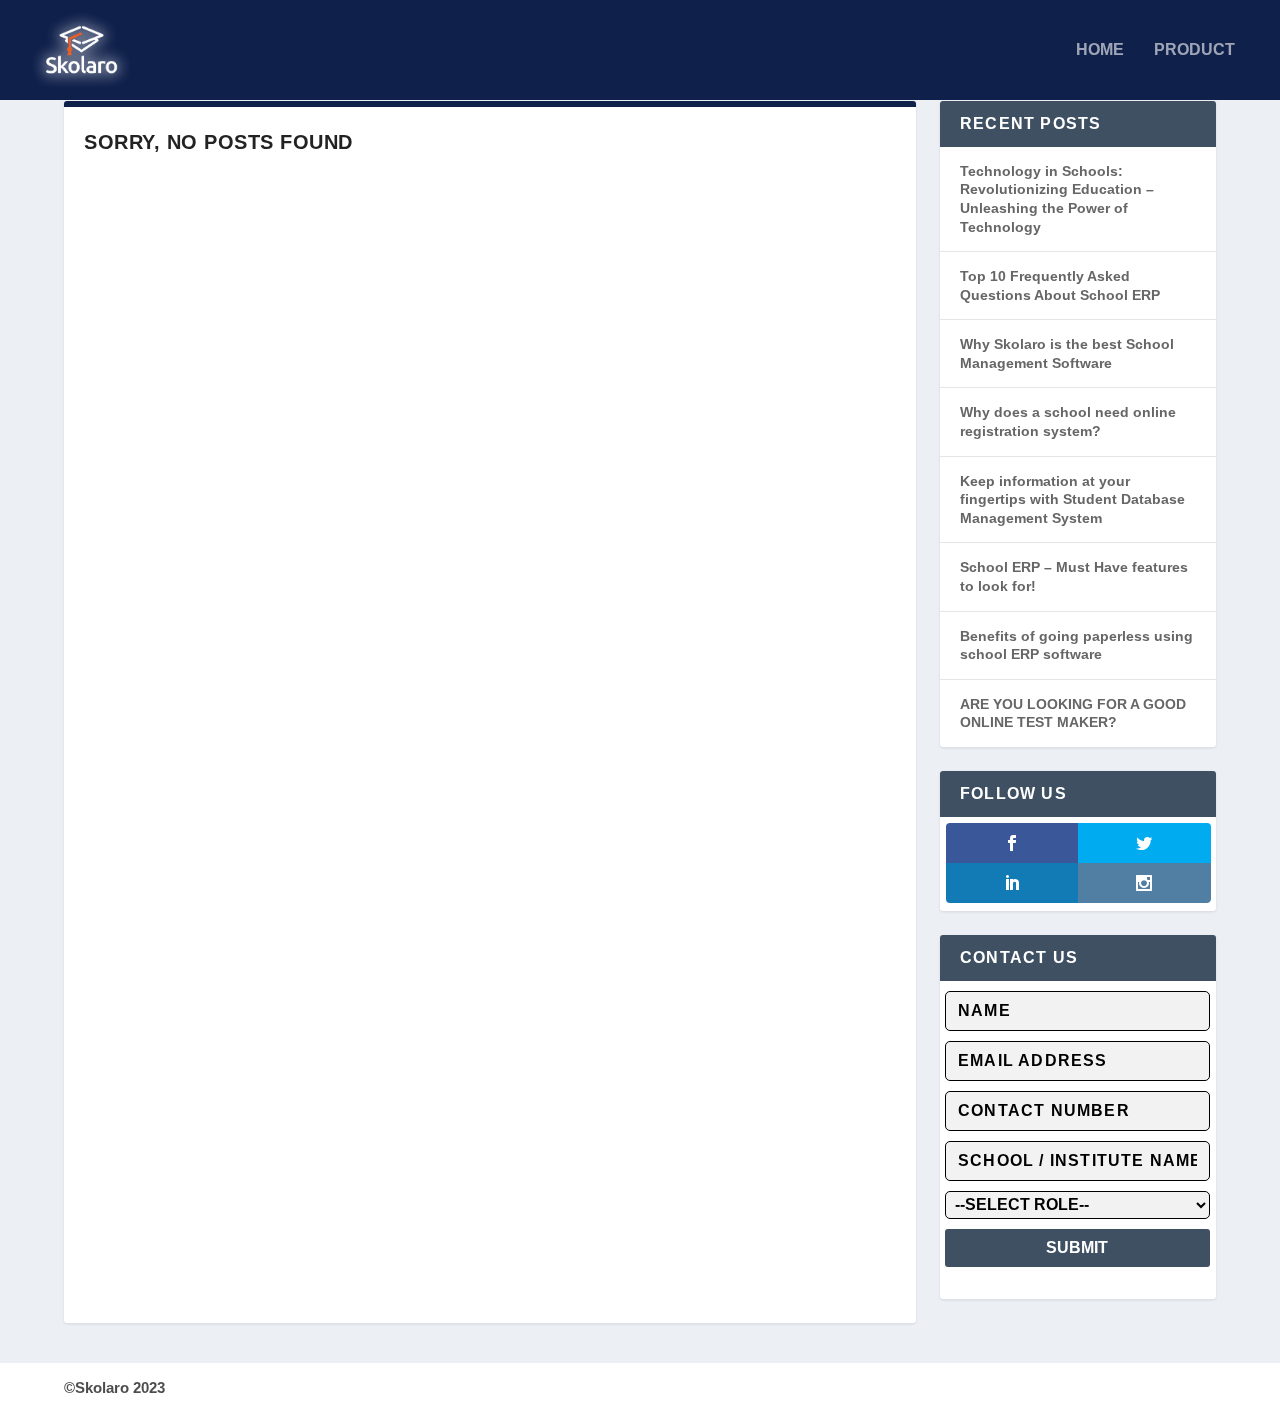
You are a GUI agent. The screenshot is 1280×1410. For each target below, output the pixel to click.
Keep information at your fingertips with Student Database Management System (1072, 499)
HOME (1100, 50)
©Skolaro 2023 (114, 1387)
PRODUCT (1194, 50)
